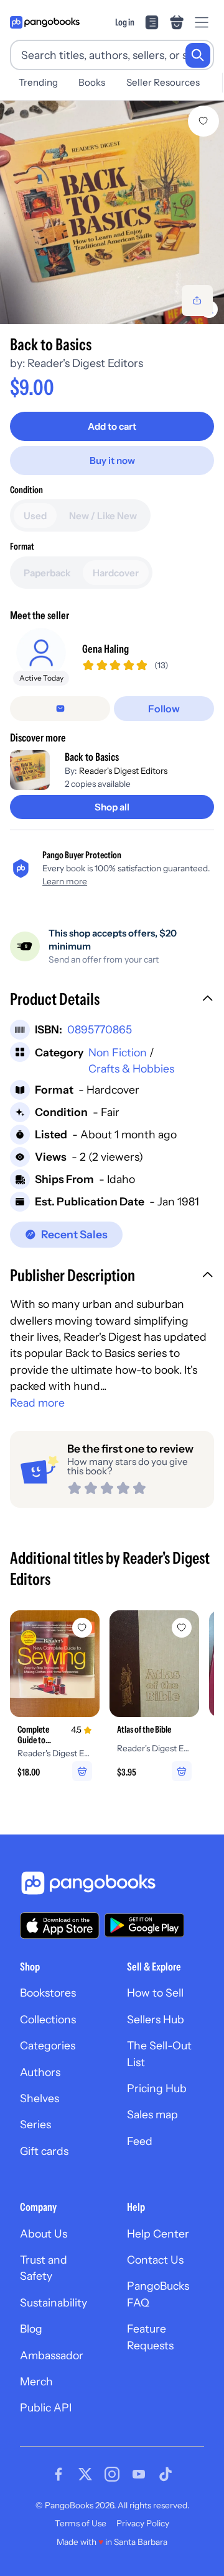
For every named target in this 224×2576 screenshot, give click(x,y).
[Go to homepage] (45, 22)
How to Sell (155, 1993)
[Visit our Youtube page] (139, 2474)
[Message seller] (60, 709)
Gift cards (44, 2151)
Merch (36, 2381)
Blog (31, 2329)
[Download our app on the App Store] (60, 1925)
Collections (48, 2019)
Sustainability (54, 2302)
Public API (46, 2407)
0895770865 (100, 1029)
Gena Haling (105, 649)
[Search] (198, 55)
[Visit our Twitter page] (85, 2474)
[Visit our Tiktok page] (166, 2474)
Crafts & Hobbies (131, 1068)
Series (35, 2124)
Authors (40, 2072)
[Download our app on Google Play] (144, 1925)
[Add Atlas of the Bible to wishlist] (182, 1628)
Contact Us (155, 2260)
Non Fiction (118, 1052)
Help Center (158, 2234)
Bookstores (48, 1993)
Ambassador (52, 2355)
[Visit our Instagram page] (112, 2474)
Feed (140, 2141)
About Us (44, 2234)
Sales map (152, 2114)
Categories (48, 2045)
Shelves (40, 2098)
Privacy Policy (143, 2523)
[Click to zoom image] (112, 212)
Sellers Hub (156, 2019)
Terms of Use (81, 2523)
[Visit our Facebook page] (58, 2474)
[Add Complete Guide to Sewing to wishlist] (82, 1628)
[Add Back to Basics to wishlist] (203, 121)
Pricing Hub (157, 2088)
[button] (112, 1000)
